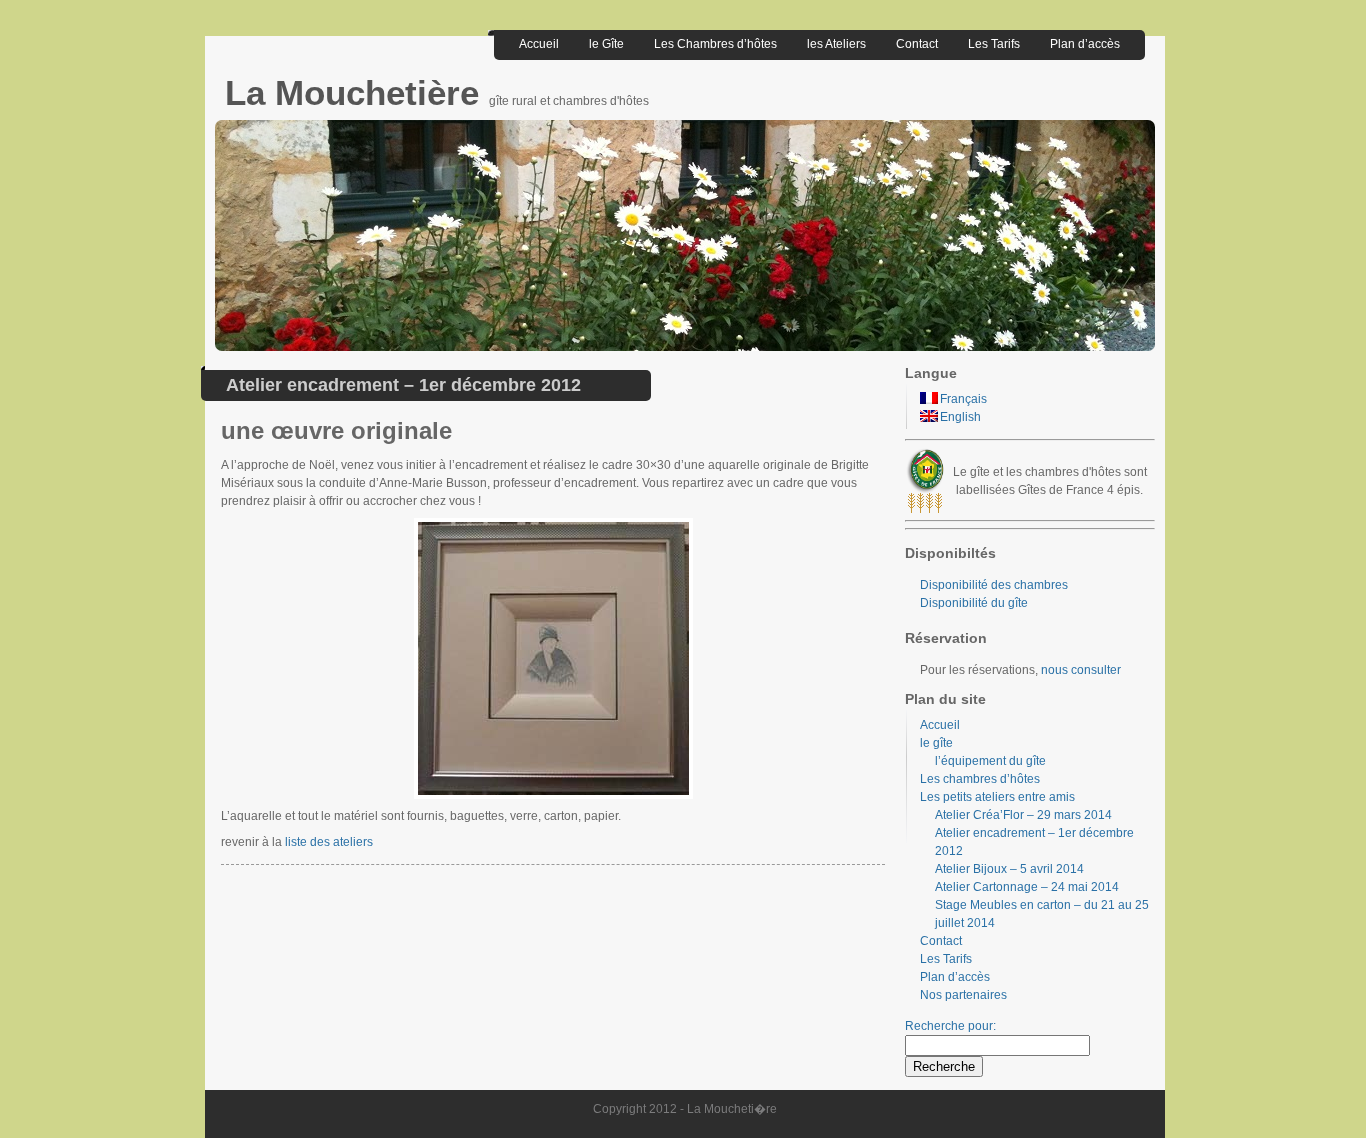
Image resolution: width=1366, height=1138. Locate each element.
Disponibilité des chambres (994, 585)
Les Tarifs (994, 44)
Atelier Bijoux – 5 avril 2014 (1009, 869)
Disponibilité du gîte (974, 603)
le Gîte (606, 44)
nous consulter (1081, 670)
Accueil (539, 44)
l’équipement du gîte (990, 761)
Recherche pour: (950, 1026)
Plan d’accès (1085, 44)
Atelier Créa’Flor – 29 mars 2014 (1023, 815)
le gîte (936, 743)
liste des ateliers (329, 842)
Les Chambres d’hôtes (715, 44)
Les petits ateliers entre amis (997, 797)
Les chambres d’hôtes (980, 779)
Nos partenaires (963, 995)
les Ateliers (836, 44)
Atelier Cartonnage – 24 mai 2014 (1027, 887)
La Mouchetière (357, 92)
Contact (917, 44)
